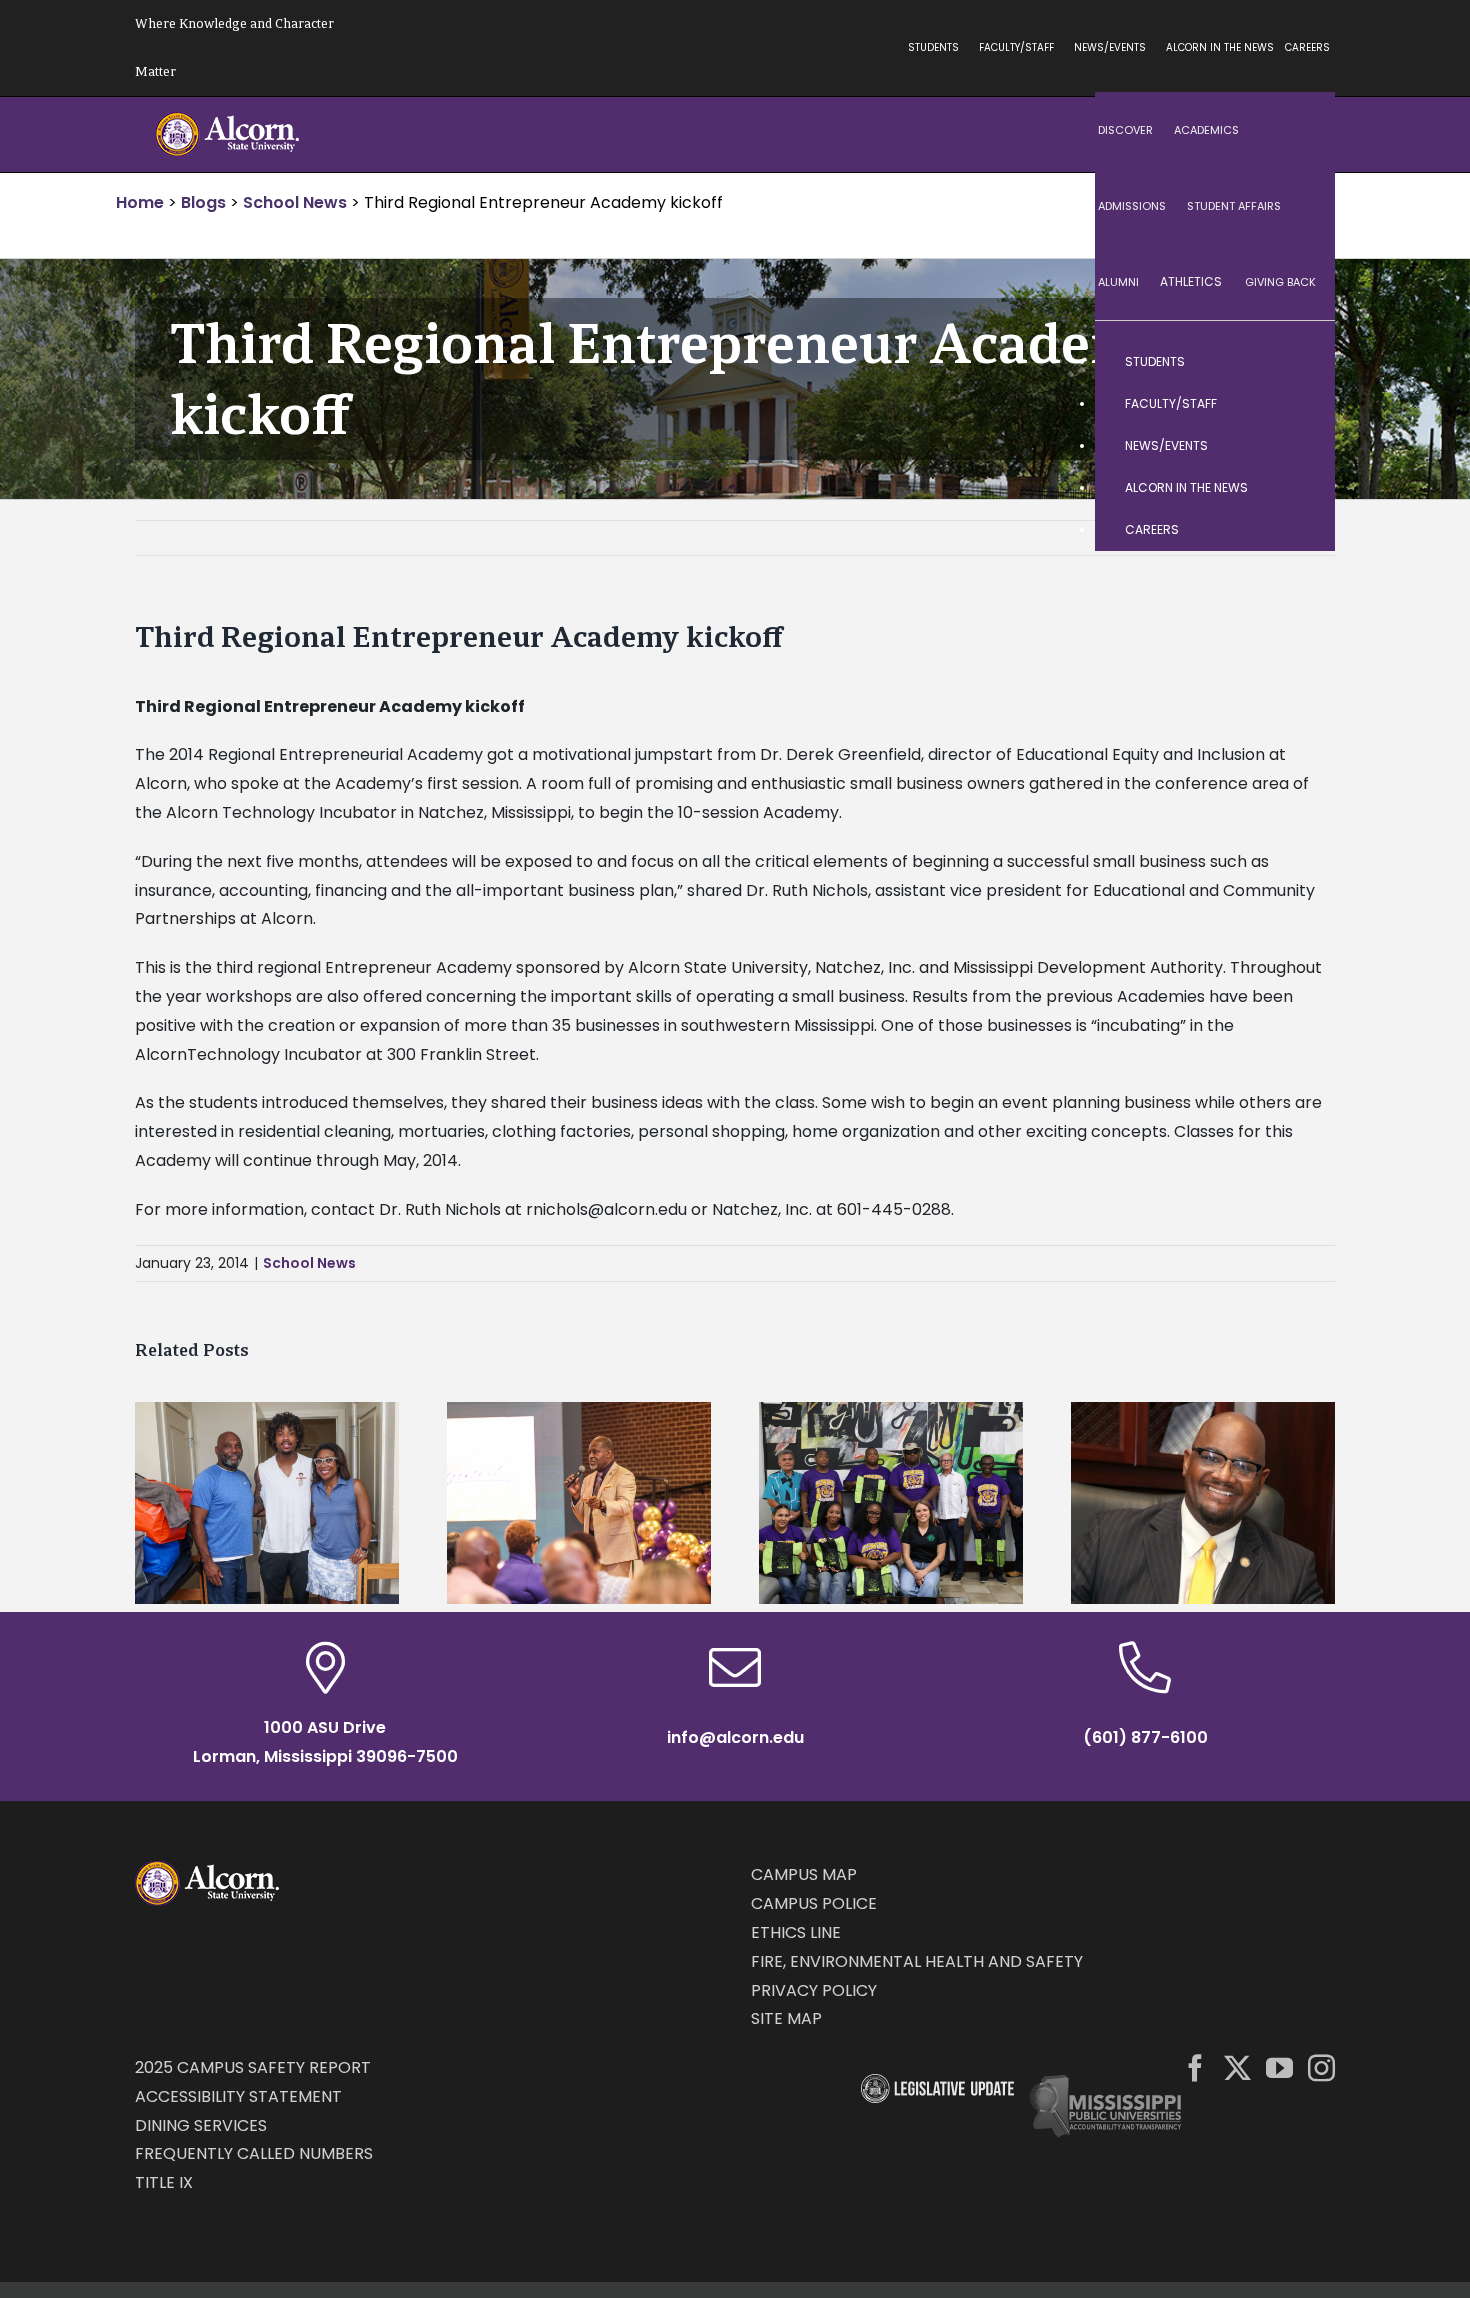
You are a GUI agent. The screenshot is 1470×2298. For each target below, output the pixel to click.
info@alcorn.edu (735, 1737)
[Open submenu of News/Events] (1300, 446)
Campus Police (814, 1903)
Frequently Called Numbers (254, 2153)
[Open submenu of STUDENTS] (1300, 362)
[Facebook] (1195, 2067)
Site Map (786, 2018)
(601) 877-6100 (1145, 1737)
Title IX (164, 2182)
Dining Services (201, 2125)
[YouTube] (1279, 2067)
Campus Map (804, 1874)
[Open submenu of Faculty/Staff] (1300, 404)
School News (309, 1263)
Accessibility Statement (238, 2096)
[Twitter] (1237, 2067)
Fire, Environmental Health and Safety (917, 1961)
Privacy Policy (814, 1990)
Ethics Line (796, 1932)
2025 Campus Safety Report (253, 2067)
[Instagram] (1321, 2067)
